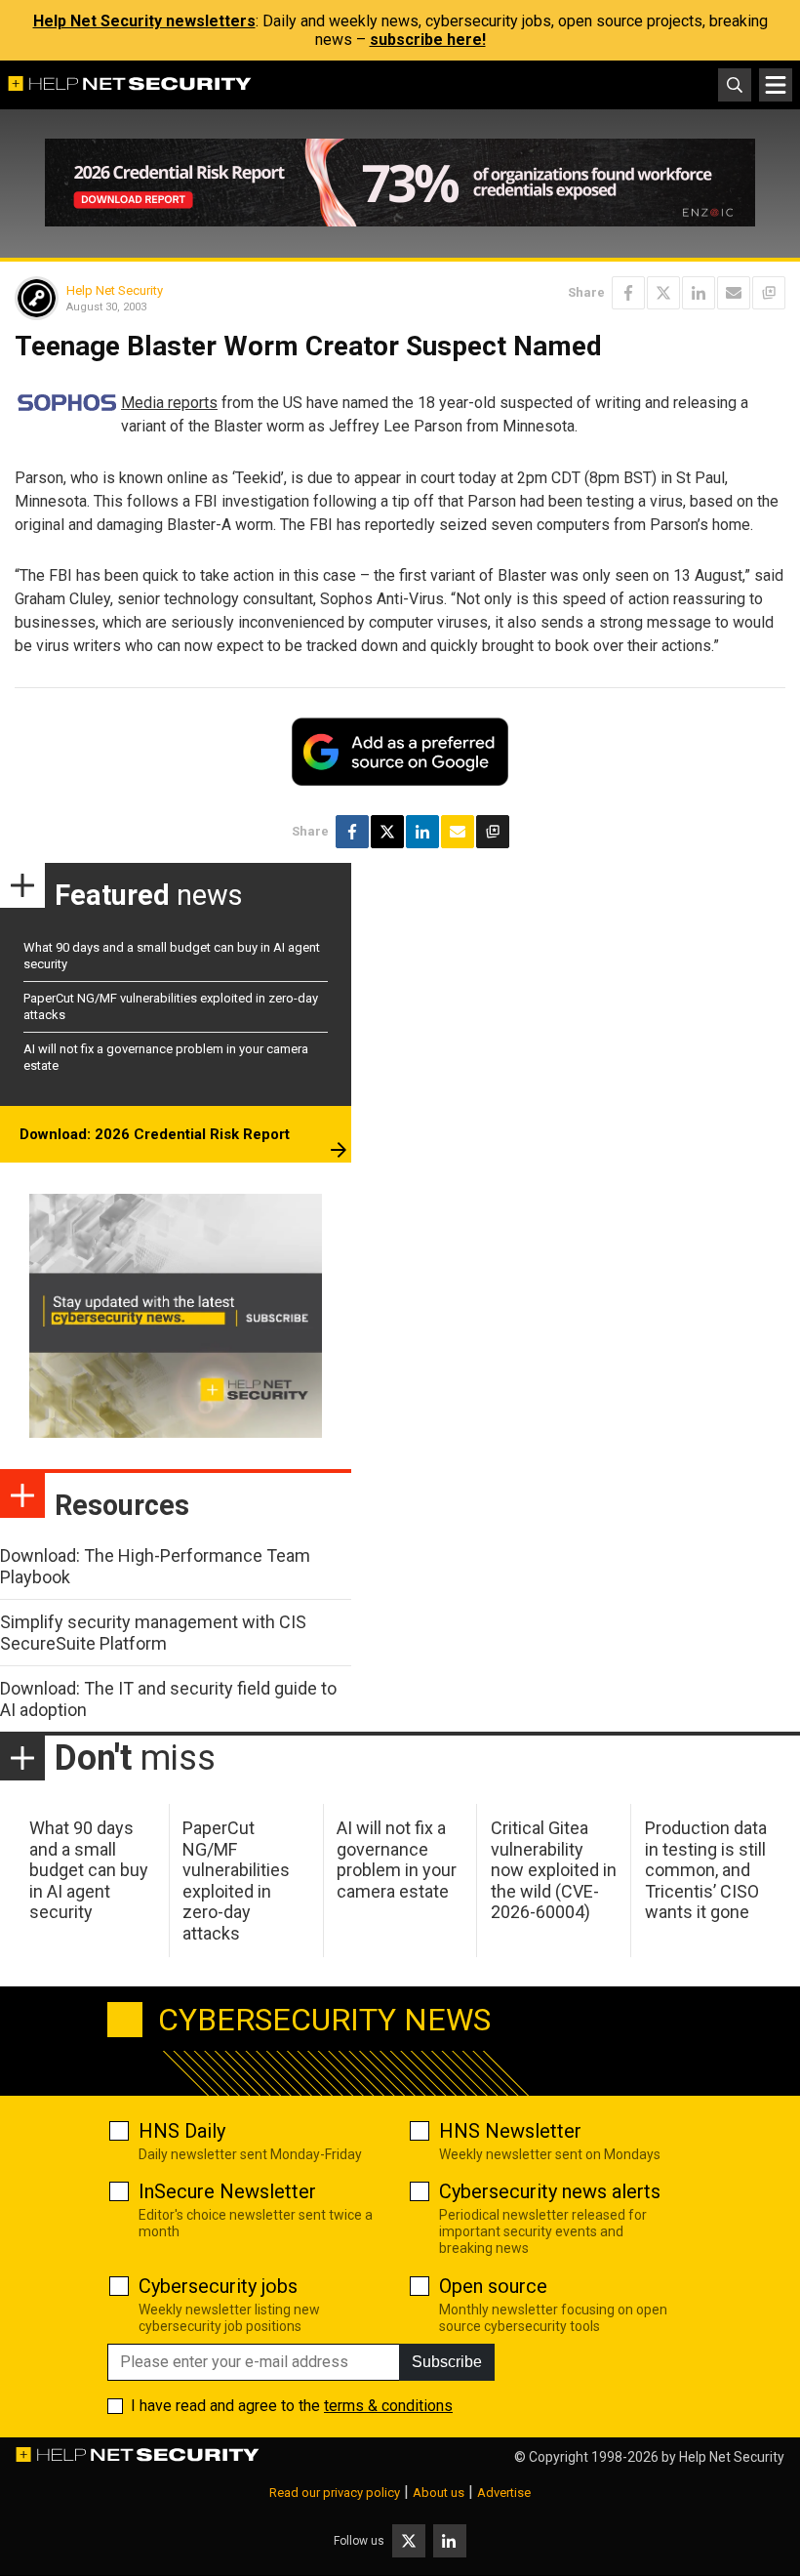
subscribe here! (428, 40)
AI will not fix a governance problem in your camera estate (397, 1860)
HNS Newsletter (510, 2131)
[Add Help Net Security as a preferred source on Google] (769, 293)
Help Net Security (115, 290)
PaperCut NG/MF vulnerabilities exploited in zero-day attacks (236, 1881)
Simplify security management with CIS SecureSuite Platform (153, 1633)
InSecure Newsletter (227, 2191)
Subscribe (447, 2362)
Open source (493, 2286)
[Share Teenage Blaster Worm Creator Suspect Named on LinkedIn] (699, 293)
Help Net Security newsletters (144, 21)
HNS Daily (182, 2131)
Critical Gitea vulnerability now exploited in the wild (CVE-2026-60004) (554, 1870)
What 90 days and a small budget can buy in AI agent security (89, 1870)
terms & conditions (388, 2406)
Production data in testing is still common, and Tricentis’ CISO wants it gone (706, 1870)
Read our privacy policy (335, 2493)
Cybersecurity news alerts (550, 2191)
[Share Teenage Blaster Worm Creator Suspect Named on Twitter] (663, 293)
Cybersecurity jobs (218, 2286)
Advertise (504, 2493)
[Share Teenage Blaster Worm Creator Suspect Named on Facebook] (628, 293)
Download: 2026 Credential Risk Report (155, 1134)
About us (439, 2493)
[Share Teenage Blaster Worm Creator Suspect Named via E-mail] (734, 293)
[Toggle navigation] (776, 85)
